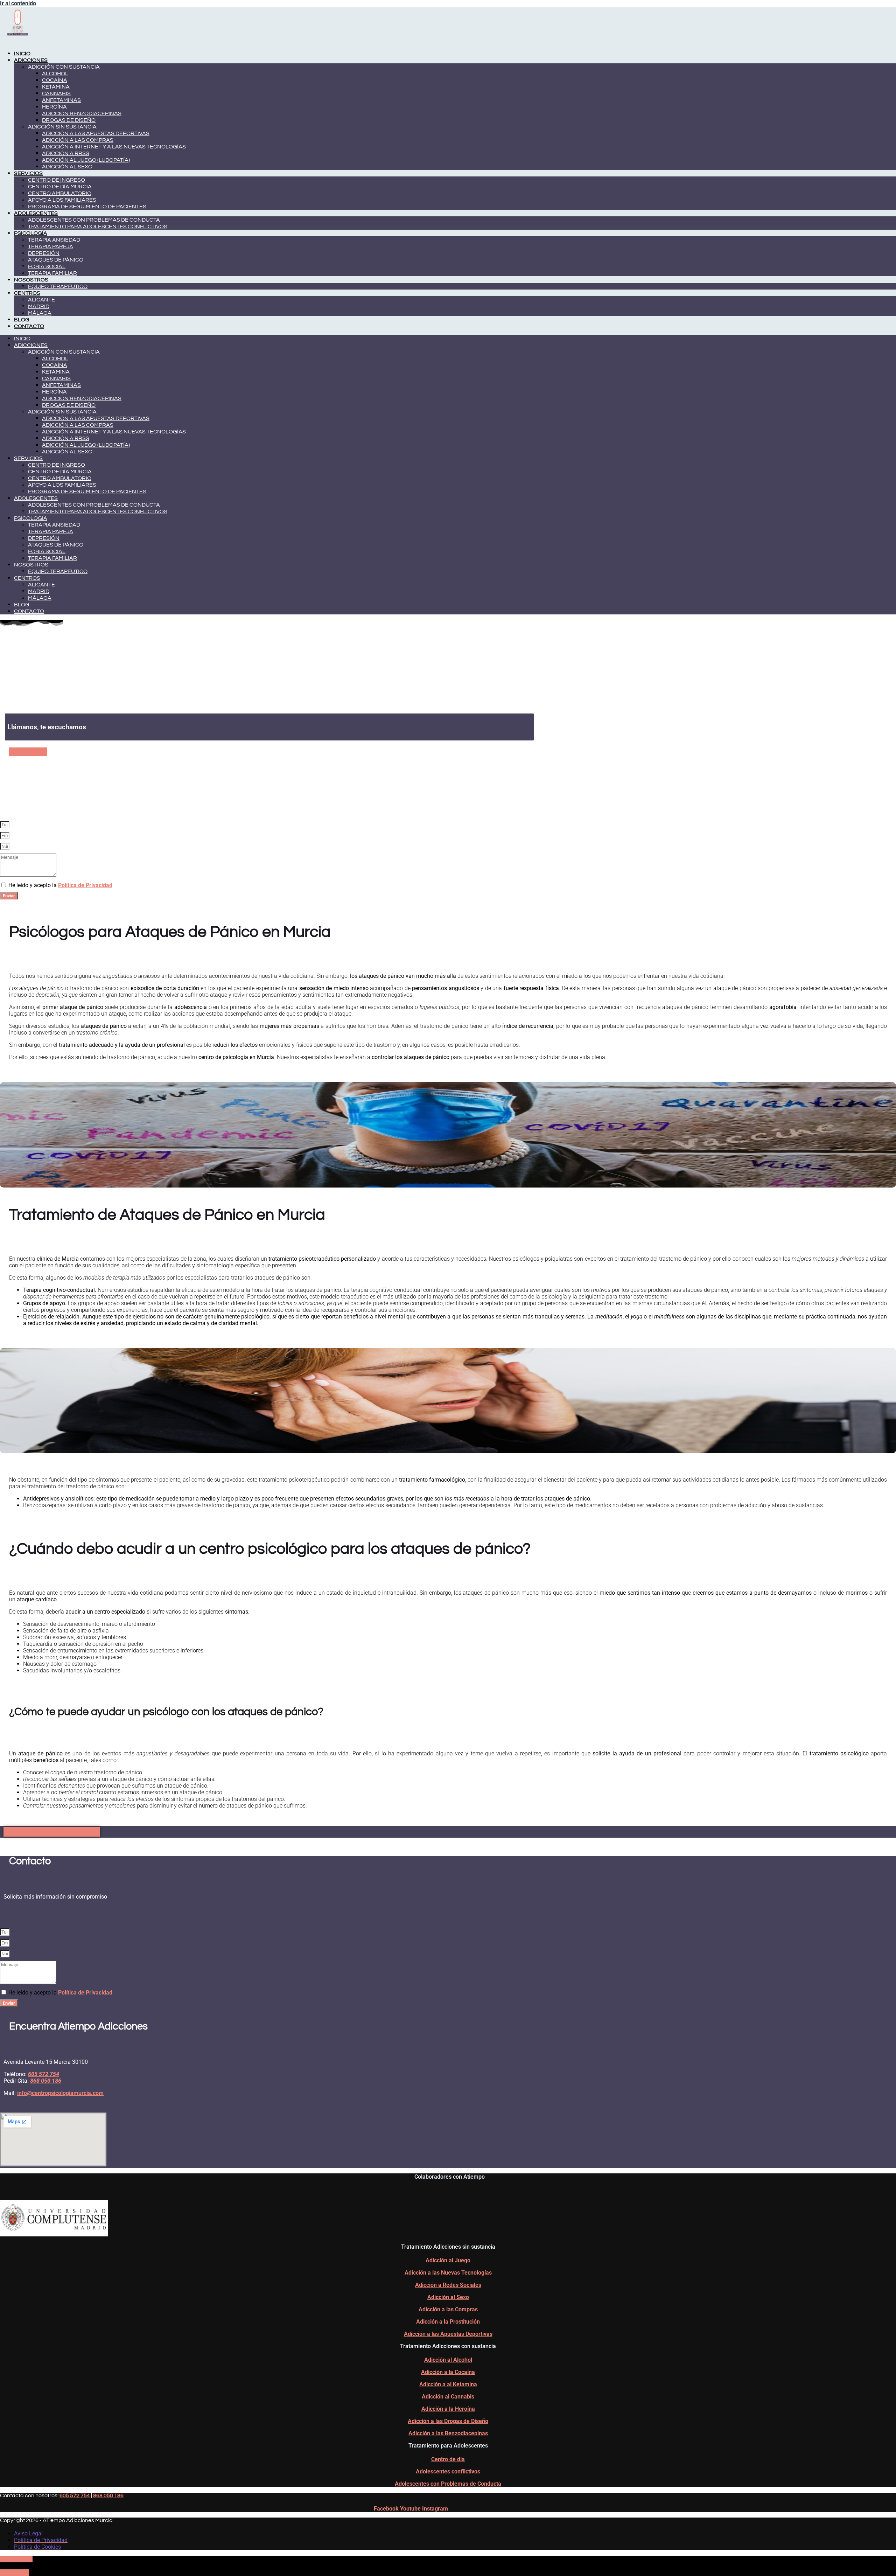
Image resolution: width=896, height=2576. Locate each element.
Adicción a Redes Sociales (448, 2285)
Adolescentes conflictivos (448, 2471)
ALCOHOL (55, 74)
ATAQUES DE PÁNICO (56, 260)
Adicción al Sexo (448, 2297)
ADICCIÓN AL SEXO (67, 167)
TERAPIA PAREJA (51, 246)
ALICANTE (41, 300)
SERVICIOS (28, 173)
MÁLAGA (40, 313)
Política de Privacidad (85, 885)
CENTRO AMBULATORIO (60, 193)
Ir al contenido (18, 3)
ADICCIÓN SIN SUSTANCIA (62, 127)
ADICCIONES (31, 60)
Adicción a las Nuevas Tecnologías (448, 2273)
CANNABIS (56, 93)
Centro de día (448, 2459)
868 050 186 (108, 2495)
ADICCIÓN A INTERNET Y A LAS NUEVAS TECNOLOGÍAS (114, 147)
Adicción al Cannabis (448, 2397)
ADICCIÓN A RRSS (66, 153)
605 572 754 (75, 2495)
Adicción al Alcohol (448, 2360)
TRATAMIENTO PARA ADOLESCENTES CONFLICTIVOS (98, 227)
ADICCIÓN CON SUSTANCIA (64, 67)
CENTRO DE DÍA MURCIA (60, 187)
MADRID (39, 306)
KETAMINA (56, 87)
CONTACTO (29, 326)
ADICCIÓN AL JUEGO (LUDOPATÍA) (86, 160)
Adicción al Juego (448, 2260)
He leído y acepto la (60, 885)
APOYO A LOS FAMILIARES (62, 200)
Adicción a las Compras (448, 2309)
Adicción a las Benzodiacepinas (448, 2433)
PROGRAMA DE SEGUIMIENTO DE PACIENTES (87, 207)
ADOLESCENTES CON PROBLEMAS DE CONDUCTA (94, 220)
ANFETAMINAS (61, 100)
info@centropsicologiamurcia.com (60, 2093)
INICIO (22, 54)
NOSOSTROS (31, 280)
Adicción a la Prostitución (448, 2322)
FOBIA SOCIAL (47, 266)
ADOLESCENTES (36, 213)
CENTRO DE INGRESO (57, 180)
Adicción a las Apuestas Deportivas (448, 2334)
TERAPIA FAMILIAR (52, 273)
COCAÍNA (55, 80)
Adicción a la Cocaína (448, 2372)
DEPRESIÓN (44, 253)
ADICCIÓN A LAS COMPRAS (78, 140)
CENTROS (27, 293)
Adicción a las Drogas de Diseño (448, 2421)
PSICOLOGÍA (31, 233)
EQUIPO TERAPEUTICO (58, 286)
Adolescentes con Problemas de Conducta (448, 2484)
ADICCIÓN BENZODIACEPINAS (82, 113)
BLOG (22, 320)
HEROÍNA (54, 107)
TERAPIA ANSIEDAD (54, 240)
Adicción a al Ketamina (448, 2384)
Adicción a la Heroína (448, 2409)
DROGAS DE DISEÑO (69, 120)
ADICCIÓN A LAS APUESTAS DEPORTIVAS (96, 133)
